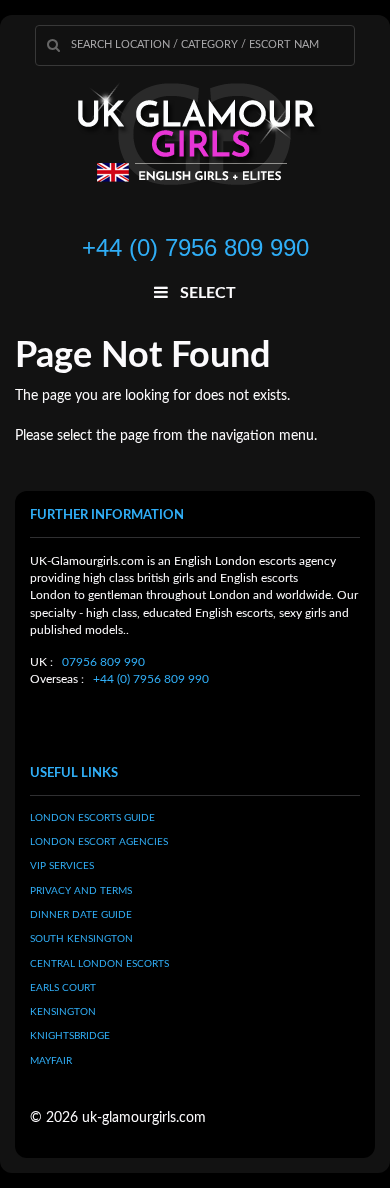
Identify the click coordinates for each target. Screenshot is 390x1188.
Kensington (63, 1012)
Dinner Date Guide (81, 915)
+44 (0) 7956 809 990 (151, 679)
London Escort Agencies (99, 842)
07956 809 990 (103, 662)
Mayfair (51, 1061)
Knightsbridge (70, 1036)
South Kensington (81, 939)
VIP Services (62, 866)
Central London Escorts (99, 964)
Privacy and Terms (81, 891)
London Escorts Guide (92, 818)
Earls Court (63, 988)
